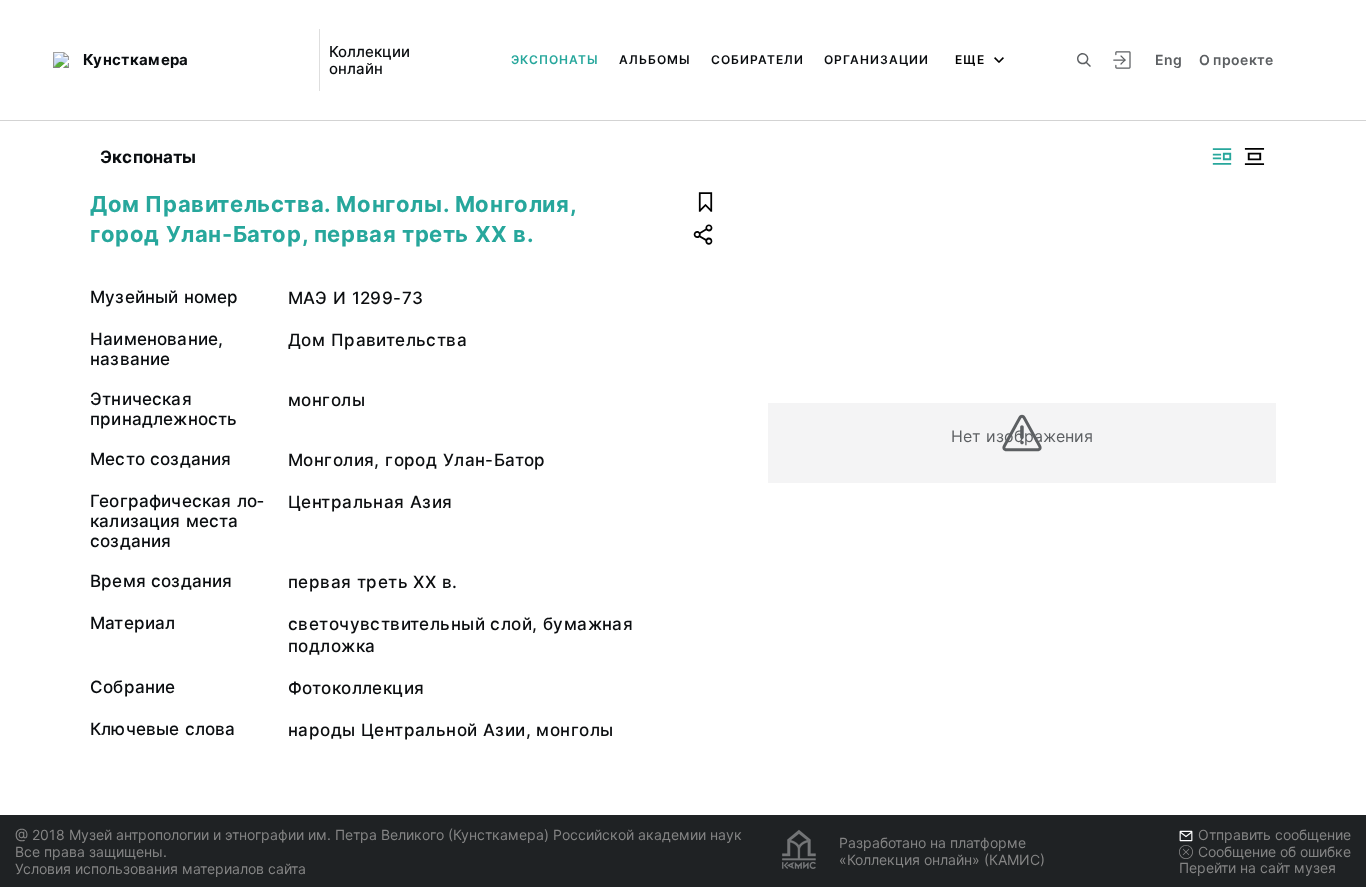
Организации (876, 59)
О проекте (1236, 59)
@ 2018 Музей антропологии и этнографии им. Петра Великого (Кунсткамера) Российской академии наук (378, 834)
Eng (1169, 59)
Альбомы (655, 59)
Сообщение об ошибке (1274, 851)
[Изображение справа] (1222, 156)
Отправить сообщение (1274, 834)
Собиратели (757, 59)
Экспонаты (555, 59)
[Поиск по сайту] (1084, 60)
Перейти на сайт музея (1257, 867)
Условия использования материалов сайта (160, 868)
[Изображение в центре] (1254, 156)
